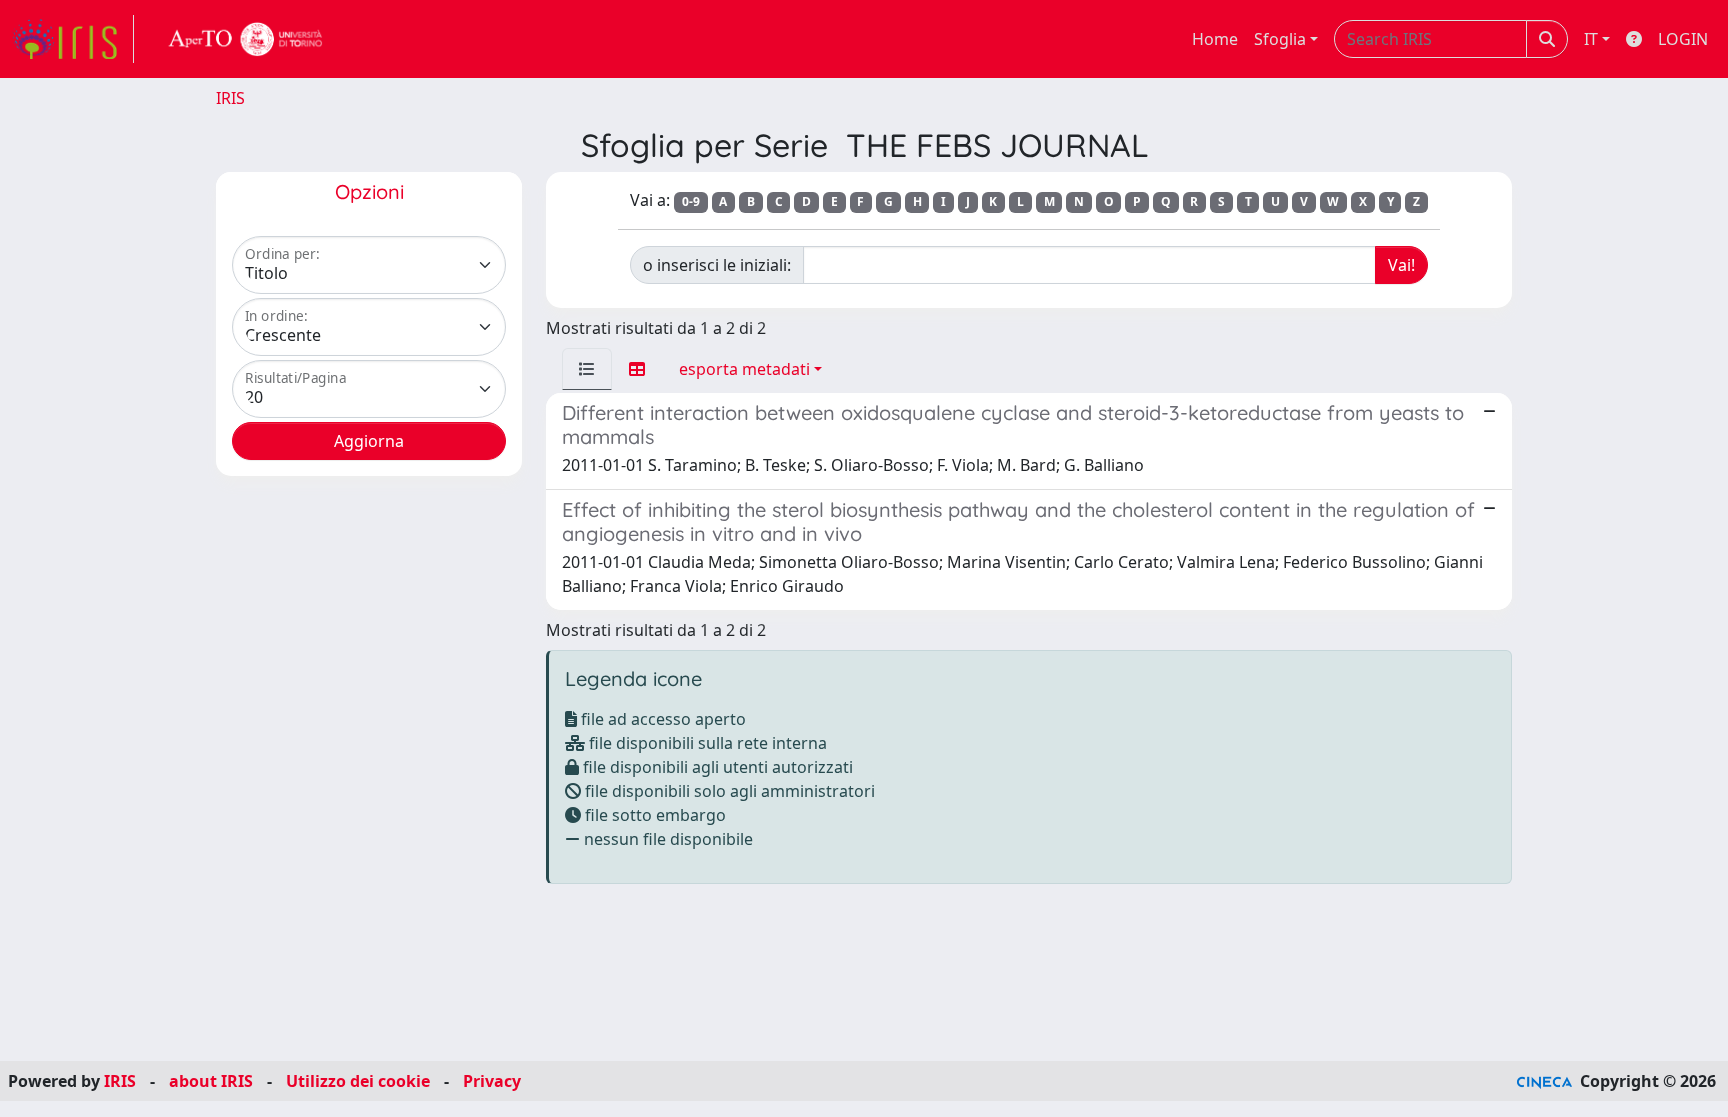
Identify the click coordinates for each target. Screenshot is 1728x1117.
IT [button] (1591, 39)
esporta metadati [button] (744, 369)
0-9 (691, 201)
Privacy (492, 1081)
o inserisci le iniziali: (717, 265)
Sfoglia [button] (1280, 39)
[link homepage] (73, 39)
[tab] (587, 369)
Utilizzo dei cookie (358, 1081)
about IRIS (211, 1081)
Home (1215, 39)
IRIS (230, 98)
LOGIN (1683, 39)
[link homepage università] (246, 39)
